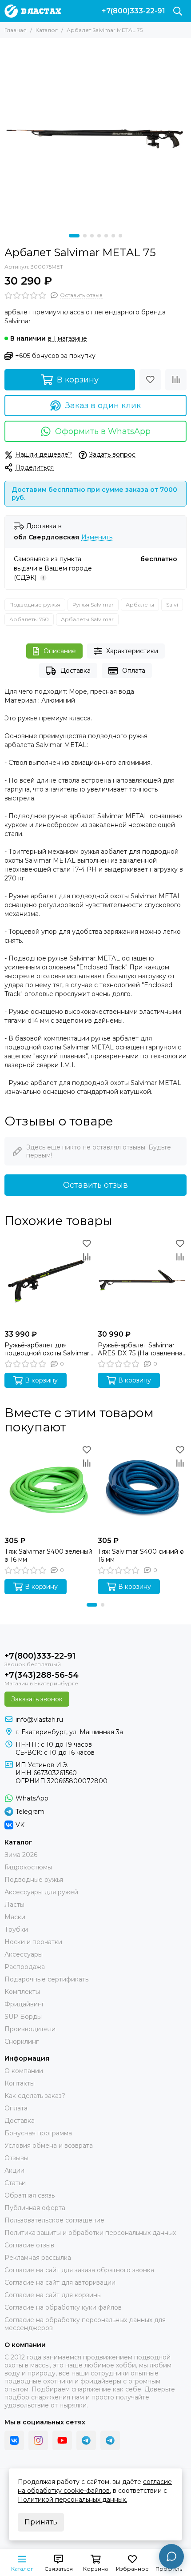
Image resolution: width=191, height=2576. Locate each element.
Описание (60, 651)
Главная (16, 30)
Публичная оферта (35, 2208)
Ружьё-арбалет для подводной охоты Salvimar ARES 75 (47, 1349)
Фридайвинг (24, 2004)
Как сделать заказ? (35, 2096)
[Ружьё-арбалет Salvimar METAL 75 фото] (95, 134)
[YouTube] (62, 2440)
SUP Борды (23, 2017)
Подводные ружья (35, 605)
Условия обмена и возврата (49, 2146)
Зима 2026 (21, 1855)
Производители (30, 2029)
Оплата (134, 671)
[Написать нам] (171, 2556)
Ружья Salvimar (93, 605)
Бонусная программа (38, 2133)
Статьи (15, 2183)
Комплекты (22, 1992)
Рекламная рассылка (38, 2258)
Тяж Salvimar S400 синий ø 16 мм (141, 1555)
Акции (14, 2170)
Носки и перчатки (33, 1942)
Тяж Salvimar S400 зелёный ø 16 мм (48, 1555)
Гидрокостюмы (28, 1867)
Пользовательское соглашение (54, 2220)
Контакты (20, 2083)
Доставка (76, 671)
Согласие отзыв (29, 2245)
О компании (24, 2071)
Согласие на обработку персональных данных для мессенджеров (85, 2324)
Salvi (172, 605)
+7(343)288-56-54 (42, 1675)
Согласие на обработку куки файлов (63, 2307)
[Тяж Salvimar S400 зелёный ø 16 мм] (49, 1487)
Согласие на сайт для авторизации (60, 2283)
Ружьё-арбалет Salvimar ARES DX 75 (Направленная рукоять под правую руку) (142, 1349)
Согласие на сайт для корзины (53, 2295)
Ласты (14, 1905)
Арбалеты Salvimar (87, 619)
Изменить (97, 537)
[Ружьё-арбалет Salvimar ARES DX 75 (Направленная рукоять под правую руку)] (142, 1281)
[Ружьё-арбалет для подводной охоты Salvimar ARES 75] (49, 1281)
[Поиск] (178, 11)
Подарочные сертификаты (47, 1979)
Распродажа (25, 1967)
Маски (15, 1917)
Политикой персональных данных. (72, 2500)
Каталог (47, 30)
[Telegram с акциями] (86, 2440)
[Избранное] (150, 380)
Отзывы (16, 2158)
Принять (41, 2522)
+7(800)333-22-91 (133, 11)
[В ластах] (33, 11)
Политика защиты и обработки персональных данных (90, 2233)
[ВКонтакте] (14, 2440)
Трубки (16, 1929)
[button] (74, 236)
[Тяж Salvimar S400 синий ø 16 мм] (142, 1487)
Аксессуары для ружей (41, 1892)
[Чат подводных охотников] (110, 2440)
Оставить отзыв (95, 1185)
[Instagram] (38, 2440)
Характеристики (132, 651)
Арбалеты (140, 605)
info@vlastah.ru (39, 1720)
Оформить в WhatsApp (103, 431)
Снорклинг (22, 2042)
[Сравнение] (176, 380)
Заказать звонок (37, 1699)
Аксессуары (24, 1954)
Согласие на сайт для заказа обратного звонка (79, 2270)
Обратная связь (30, 2195)
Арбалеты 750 (29, 619)
